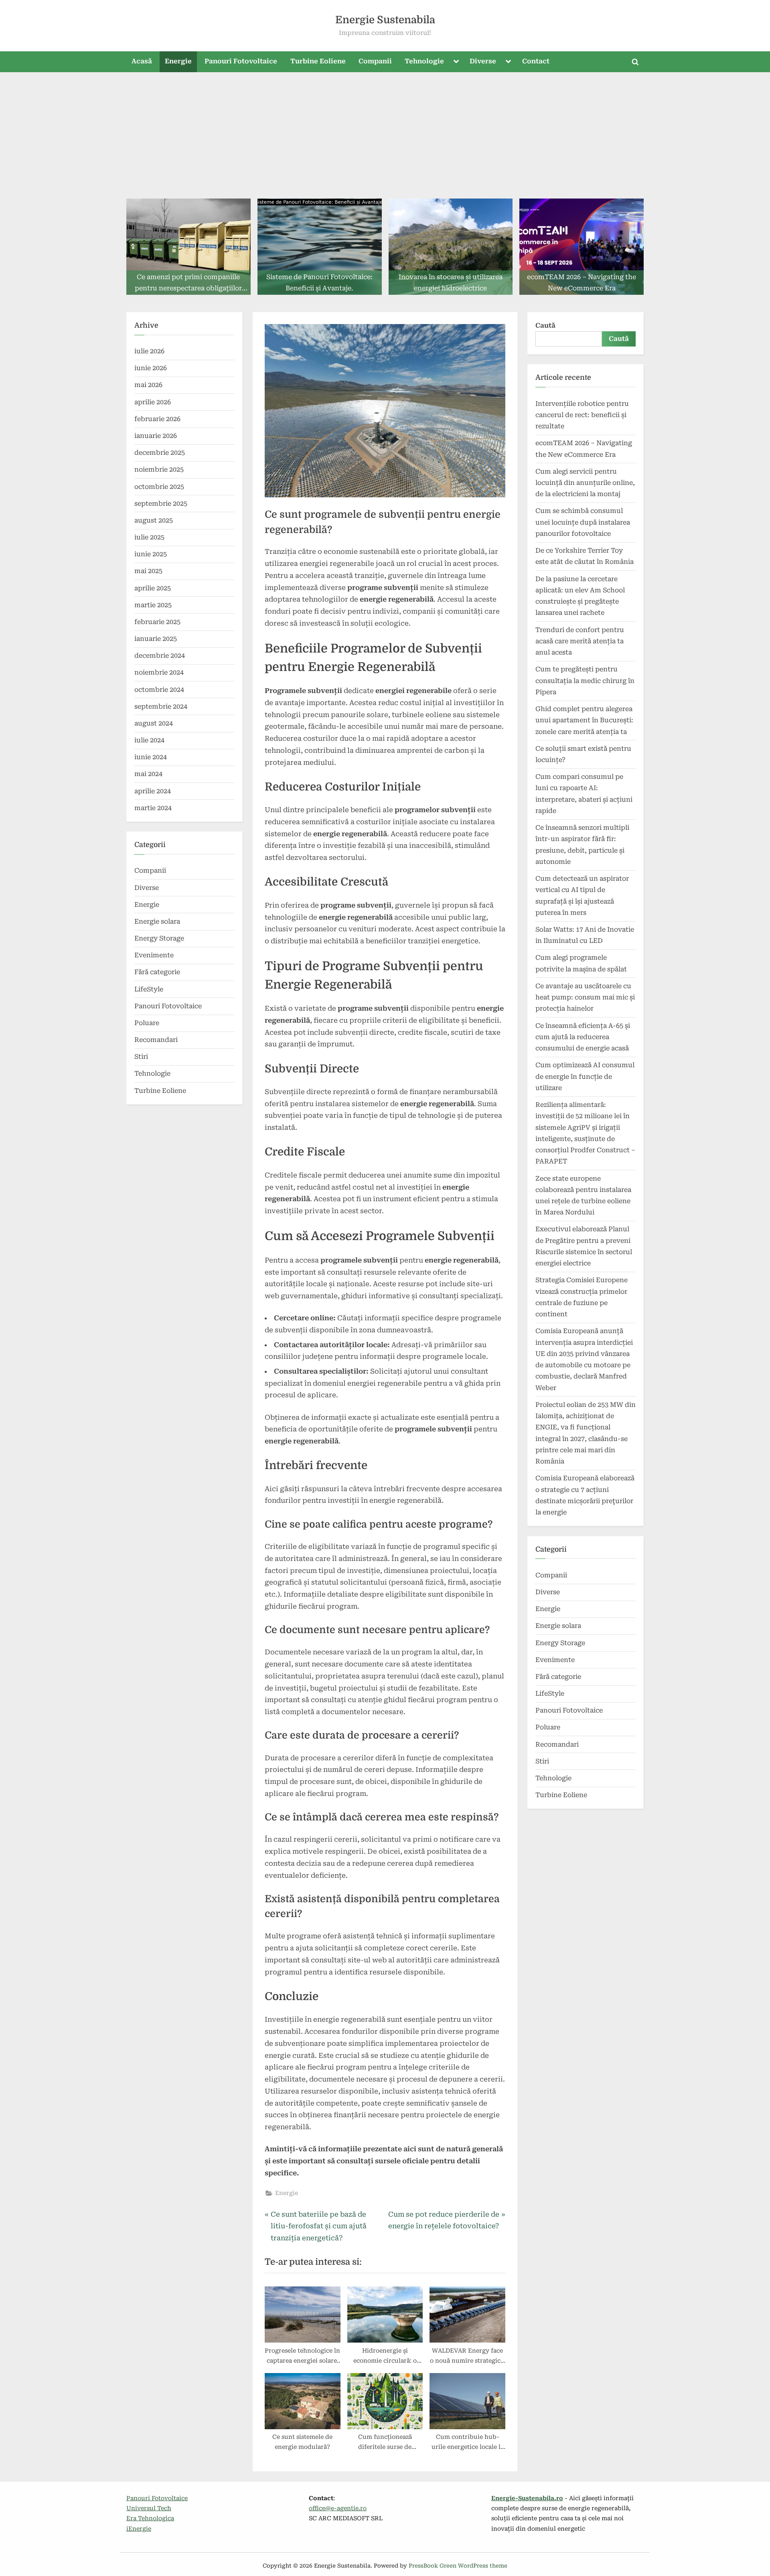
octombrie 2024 (159, 690)
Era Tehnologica (150, 2518)
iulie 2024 (149, 740)
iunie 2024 (151, 757)
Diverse (483, 61)
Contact (536, 61)
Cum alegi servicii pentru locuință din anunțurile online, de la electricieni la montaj (585, 483)
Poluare (147, 1023)
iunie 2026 (151, 368)
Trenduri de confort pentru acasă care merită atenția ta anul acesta (580, 641)
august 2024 (154, 723)
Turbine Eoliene (318, 61)
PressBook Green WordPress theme (458, 2566)
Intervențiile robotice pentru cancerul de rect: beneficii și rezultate (582, 415)
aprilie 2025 (153, 588)
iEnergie (139, 2529)
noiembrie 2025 (159, 469)
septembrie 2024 (161, 706)
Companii (375, 61)
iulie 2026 (149, 351)
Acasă (142, 61)
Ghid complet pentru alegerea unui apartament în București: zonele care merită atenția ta (584, 720)
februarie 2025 (157, 622)
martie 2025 (153, 605)
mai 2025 (148, 571)
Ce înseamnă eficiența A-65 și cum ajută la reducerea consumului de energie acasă (583, 1037)
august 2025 (154, 520)
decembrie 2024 (160, 656)
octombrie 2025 (159, 487)
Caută (545, 325)
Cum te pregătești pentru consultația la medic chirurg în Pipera (585, 681)
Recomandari (156, 1040)
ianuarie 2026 (156, 436)
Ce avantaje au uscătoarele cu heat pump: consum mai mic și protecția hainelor (585, 997)
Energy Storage (159, 938)
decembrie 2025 (160, 453)
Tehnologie (424, 61)
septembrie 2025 (161, 504)
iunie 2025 (151, 554)
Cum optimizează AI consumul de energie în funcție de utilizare (585, 1076)
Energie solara (157, 921)
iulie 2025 (149, 537)
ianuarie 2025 (156, 639)
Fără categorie (157, 972)
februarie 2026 (157, 419)
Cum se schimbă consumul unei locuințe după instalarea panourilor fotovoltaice (583, 522)
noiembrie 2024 (159, 672)
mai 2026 (148, 385)
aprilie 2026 (153, 402)
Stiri (141, 1057)
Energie (178, 61)
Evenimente (154, 955)
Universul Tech (149, 2508)
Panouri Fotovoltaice (241, 61)
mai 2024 (148, 774)
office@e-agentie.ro (338, 2508)
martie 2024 (153, 808)
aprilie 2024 (153, 791)
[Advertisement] (385, 132)
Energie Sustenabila (385, 20)
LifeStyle (149, 989)
